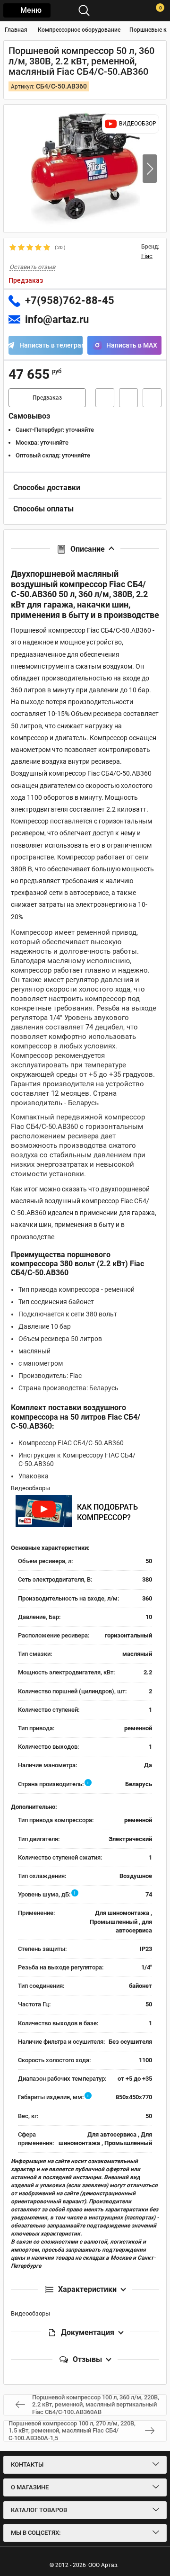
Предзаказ (47, 398)
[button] (150, 169)
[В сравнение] (152, 398)
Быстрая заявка (105, 398)
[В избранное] (128, 398)
